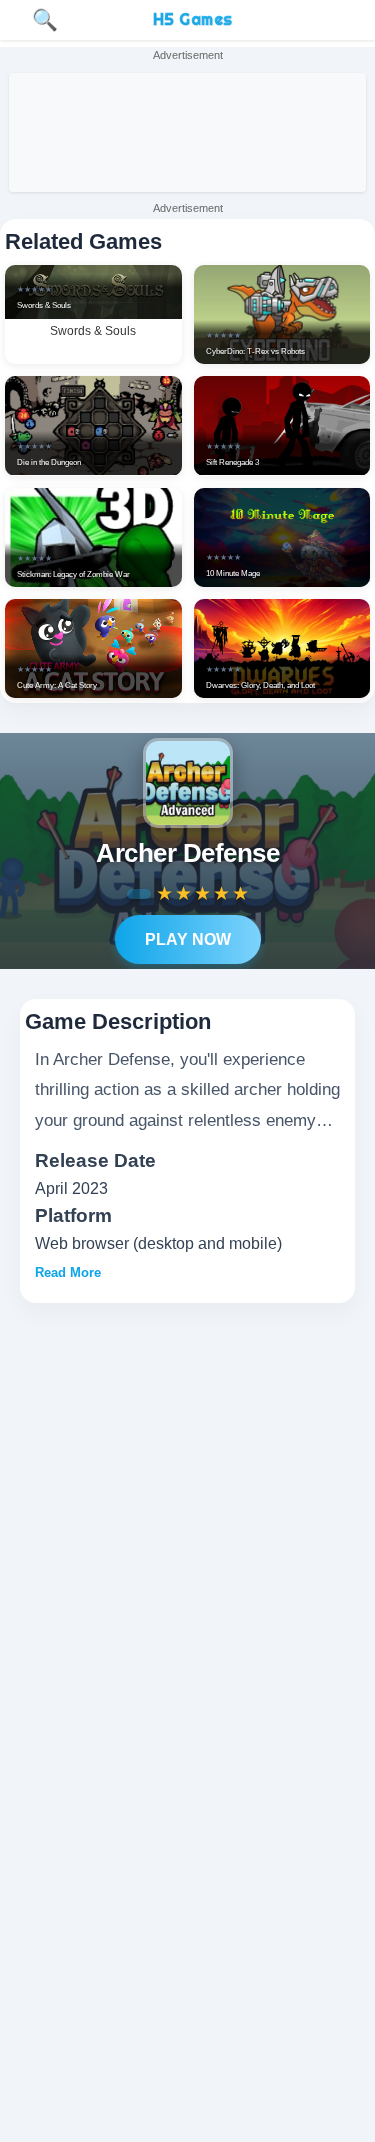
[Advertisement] (187, 132)
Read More (68, 1272)
